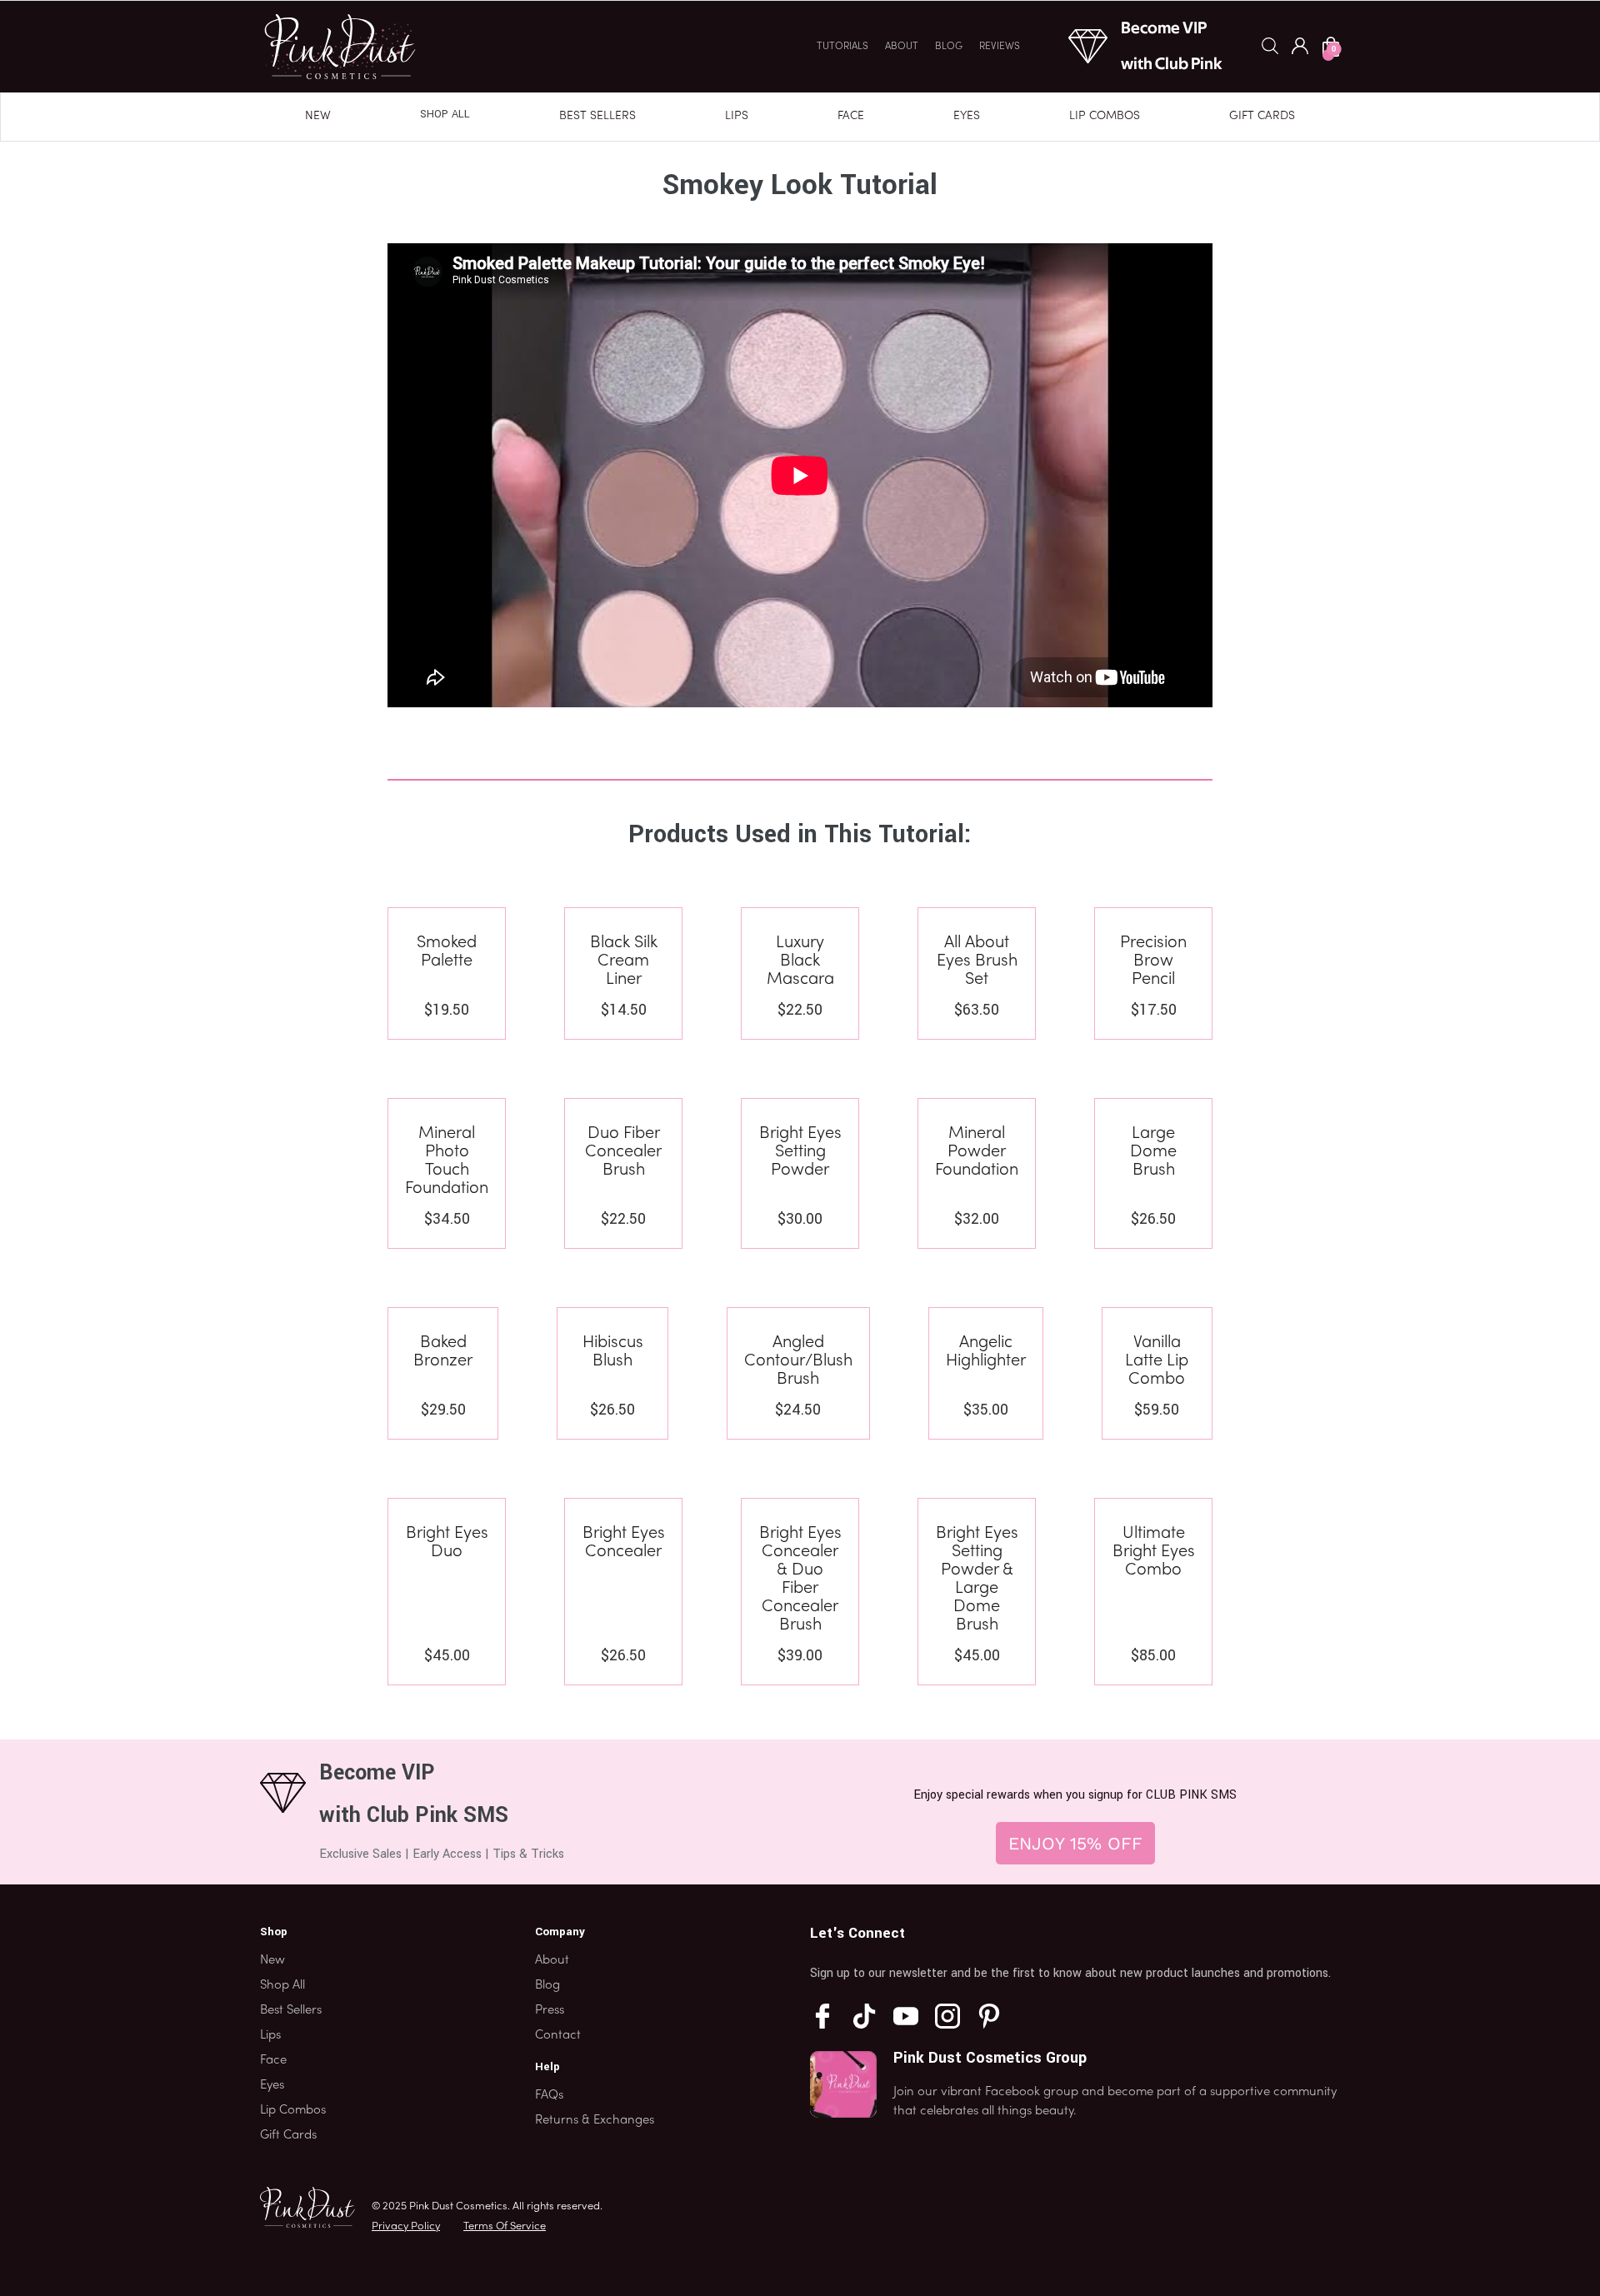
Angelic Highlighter (986, 1352)
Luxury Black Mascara (800, 961)
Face (851, 116)
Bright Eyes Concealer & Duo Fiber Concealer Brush (800, 1580)
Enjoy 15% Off (1075, 1843)
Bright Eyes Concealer (624, 1543)
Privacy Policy (406, 2227)
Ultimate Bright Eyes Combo (1154, 1552)
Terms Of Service (505, 2227)
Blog (949, 47)
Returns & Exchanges (595, 2120)
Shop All (445, 114)
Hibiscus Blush (613, 1352)
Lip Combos (1105, 116)
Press (550, 2010)
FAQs (549, 2095)
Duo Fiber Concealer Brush (623, 1152)
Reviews (1000, 47)
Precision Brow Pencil (1153, 961)
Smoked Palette (447, 952)
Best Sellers (597, 116)
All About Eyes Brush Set (977, 961)
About (902, 47)
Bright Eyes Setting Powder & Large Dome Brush (977, 1580)
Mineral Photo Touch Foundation (447, 1161)
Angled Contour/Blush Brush (798, 1361)
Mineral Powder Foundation (977, 1152)
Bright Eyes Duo (447, 1543)
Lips (737, 116)
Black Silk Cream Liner (624, 961)
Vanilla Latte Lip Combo (1157, 1361)
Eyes (967, 116)
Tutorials (842, 47)
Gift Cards (1262, 116)
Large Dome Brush (1153, 1152)
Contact (558, 2035)
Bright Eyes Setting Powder (800, 1152)
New (318, 116)
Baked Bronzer (443, 1352)
